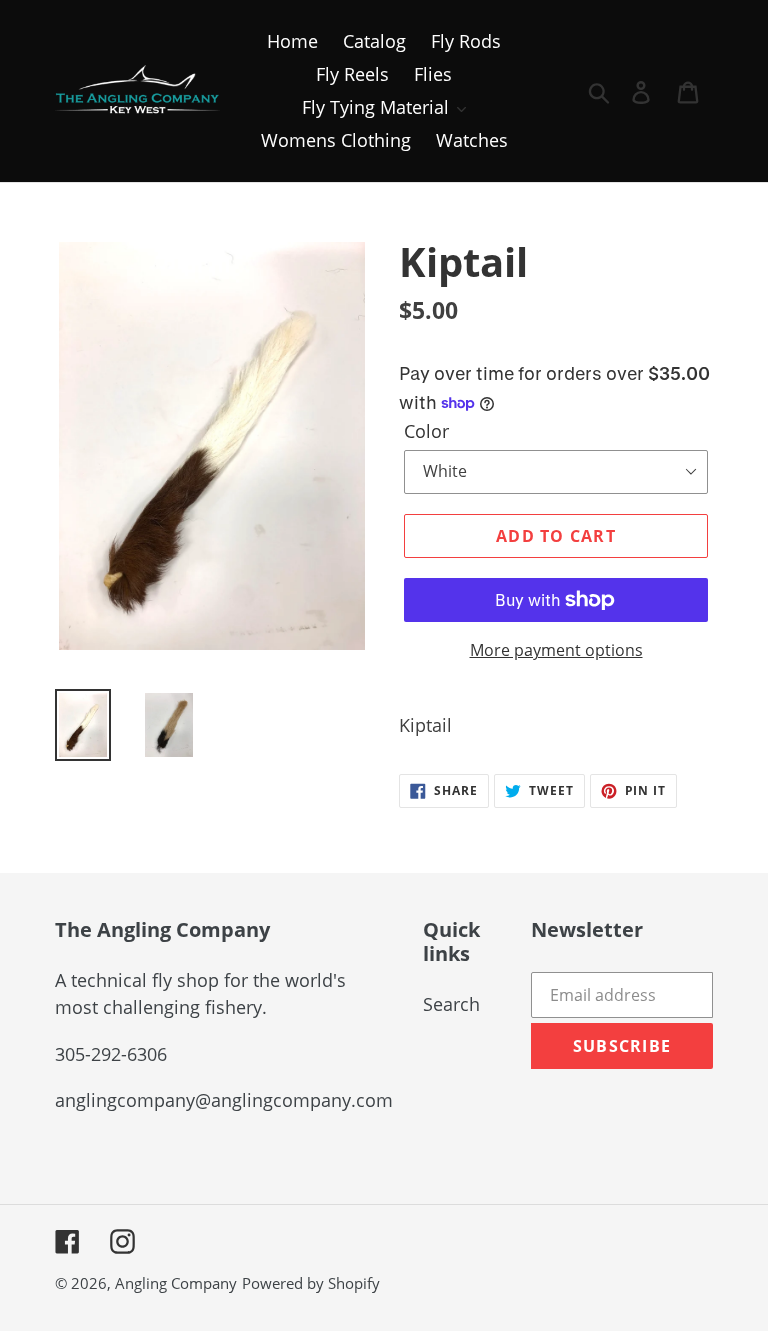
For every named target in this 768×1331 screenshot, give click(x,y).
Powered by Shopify (311, 1283)
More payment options (556, 650)
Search (451, 1004)
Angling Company (176, 1283)
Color (426, 431)
